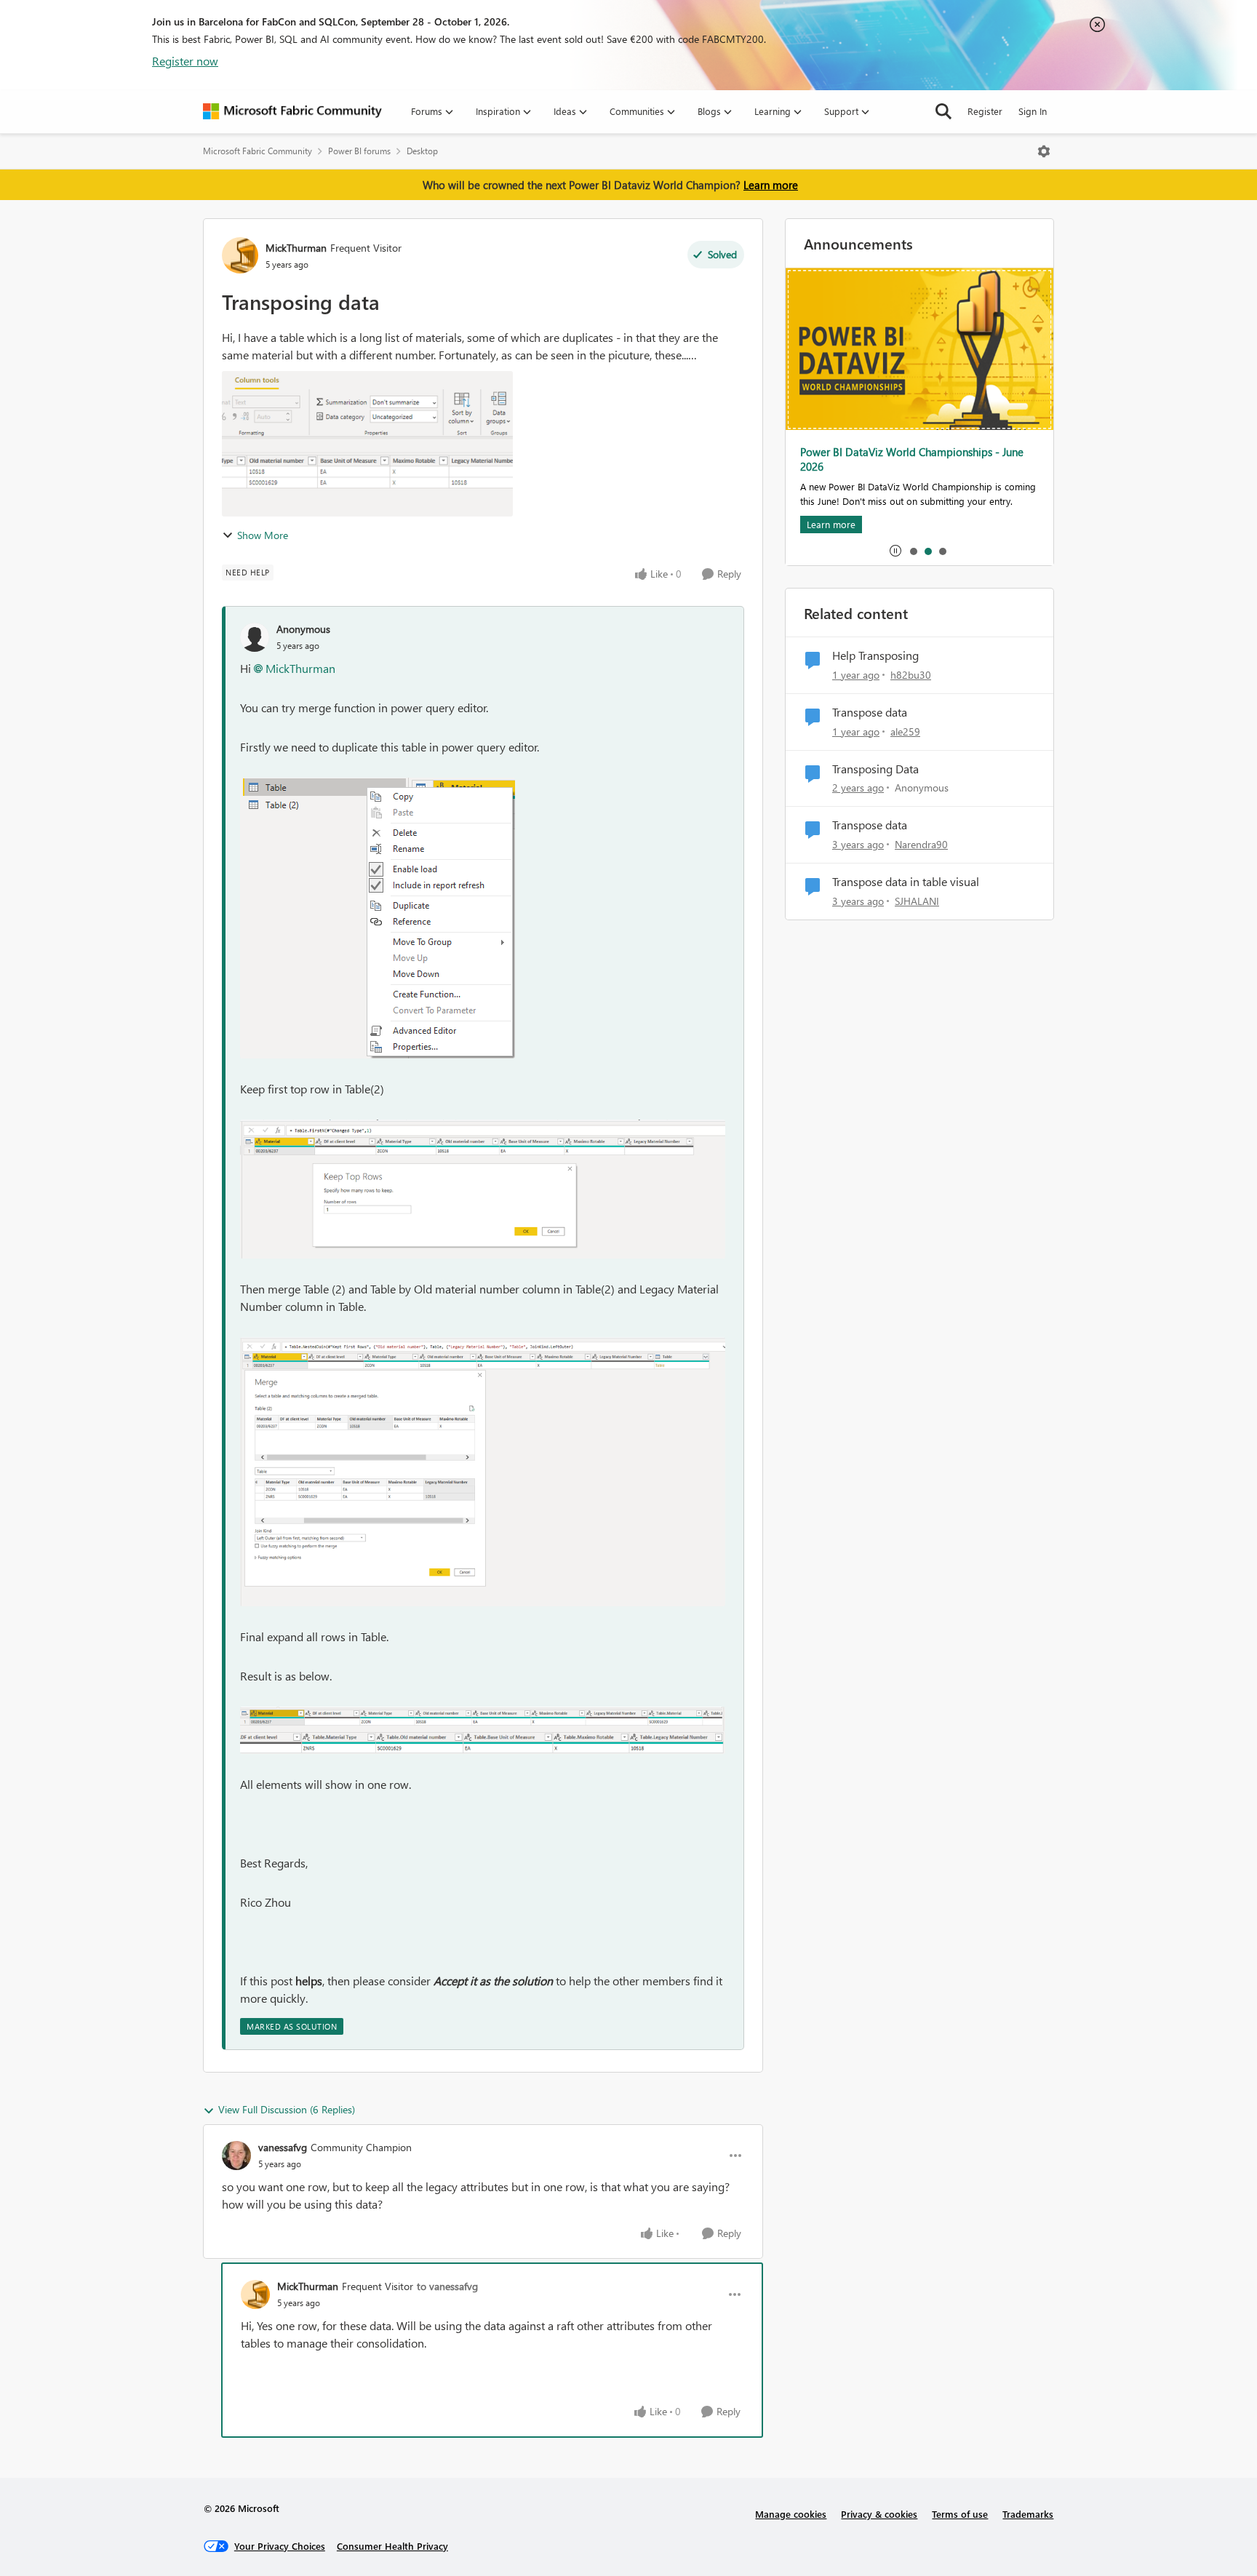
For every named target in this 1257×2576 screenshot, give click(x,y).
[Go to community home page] (292, 111)
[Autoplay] (895, 551)
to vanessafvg (447, 2286)
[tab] (913, 551)
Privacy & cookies (879, 2514)
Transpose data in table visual (906, 882)
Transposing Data (875, 769)
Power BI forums (359, 151)
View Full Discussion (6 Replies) (287, 2109)
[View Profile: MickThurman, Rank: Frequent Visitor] (240, 255)
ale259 (905, 731)
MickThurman (296, 248)
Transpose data (870, 712)
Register (985, 111)
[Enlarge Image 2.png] (483, 1189)
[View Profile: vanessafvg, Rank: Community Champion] (236, 2156)
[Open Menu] (1044, 151)
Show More (263, 535)
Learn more (771, 185)
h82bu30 (911, 675)
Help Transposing (875, 655)
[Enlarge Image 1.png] (378, 918)
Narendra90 (921, 844)
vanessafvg (283, 2147)
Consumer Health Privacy (392, 2546)
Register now (185, 61)
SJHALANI (917, 901)
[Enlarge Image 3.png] (483, 1472)
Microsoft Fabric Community (258, 151)
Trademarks (1028, 2514)
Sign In (1033, 111)
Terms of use (960, 2514)
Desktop (422, 151)
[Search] (943, 111)
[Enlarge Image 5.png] (483, 1743)
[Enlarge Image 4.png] (483, 1719)
